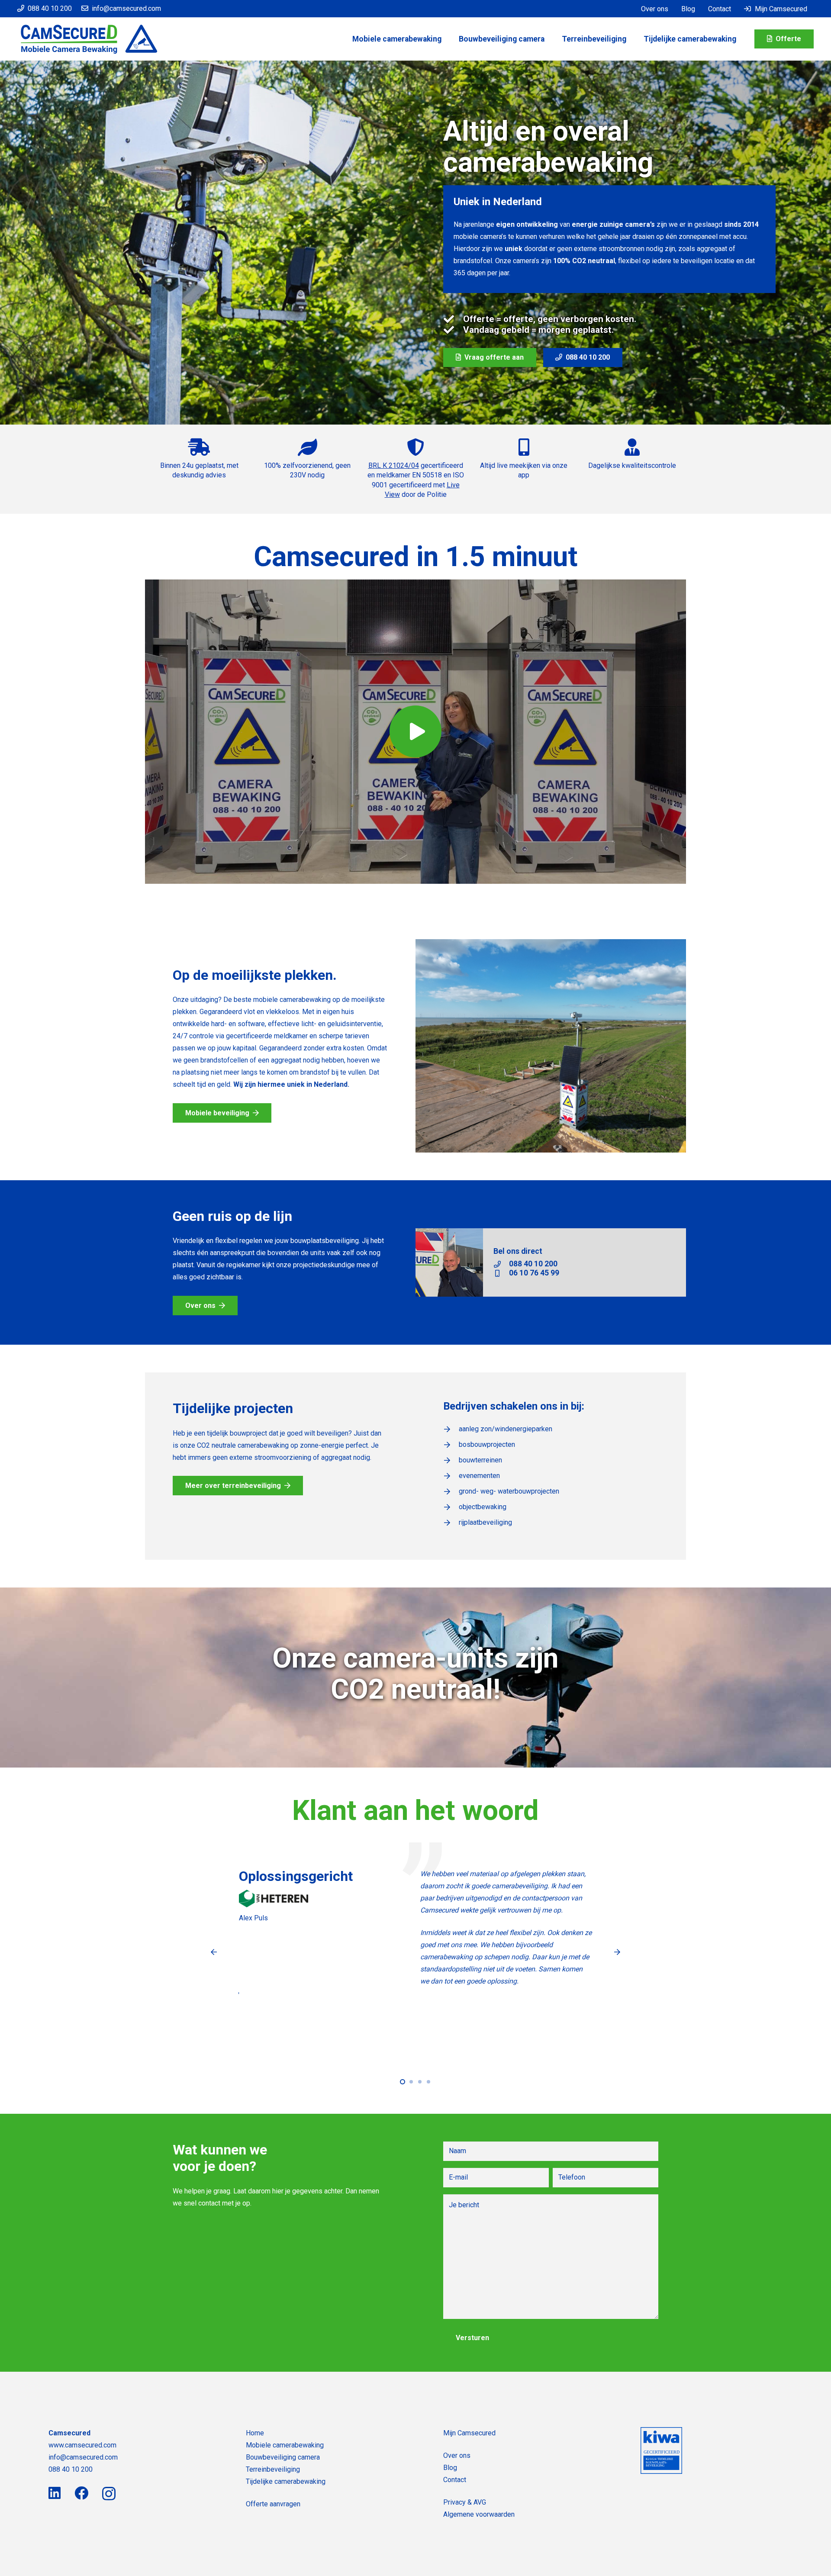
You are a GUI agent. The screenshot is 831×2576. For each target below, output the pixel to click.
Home (255, 2433)
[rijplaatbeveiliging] (451, 1523)
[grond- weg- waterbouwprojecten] (451, 1491)
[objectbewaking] (451, 1507)
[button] (633, 39)
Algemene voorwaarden (479, 2514)
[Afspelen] (415, 732)
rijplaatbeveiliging (485, 1522)
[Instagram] (109, 2494)
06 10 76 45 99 (534, 1273)
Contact (455, 2480)
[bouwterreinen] (451, 1460)
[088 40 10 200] (501, 1264)
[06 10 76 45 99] (501, 1273)
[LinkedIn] (55, 2493)
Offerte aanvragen (273, 2504)
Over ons (457, 2455)
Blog (450, 2468)
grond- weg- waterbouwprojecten (509, 1491)
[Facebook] (81, 2493)
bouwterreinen (480, 1460)
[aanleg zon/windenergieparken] (451, 1429)
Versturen (472, 2338)
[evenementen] (451, 1476)
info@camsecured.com (83, 2457)
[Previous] (214, 1952)
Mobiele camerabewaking (285, 2445)
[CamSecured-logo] (89, 39)
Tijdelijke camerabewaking (286, 2481)
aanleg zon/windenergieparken (506, 1429)
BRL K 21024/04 (394, 465)
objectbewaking (483, 1507)
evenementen (479, 1476)
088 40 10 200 (533, 1264)
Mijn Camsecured (469, 2433)
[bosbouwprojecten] (451, 1445)
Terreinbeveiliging (273, 2469)
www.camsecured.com (82, 2445)
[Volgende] (617, 1952)
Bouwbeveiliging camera (283, 2457)
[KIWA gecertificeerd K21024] (661, 2450)
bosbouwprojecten (487, 1444)
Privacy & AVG (465, 2502)
